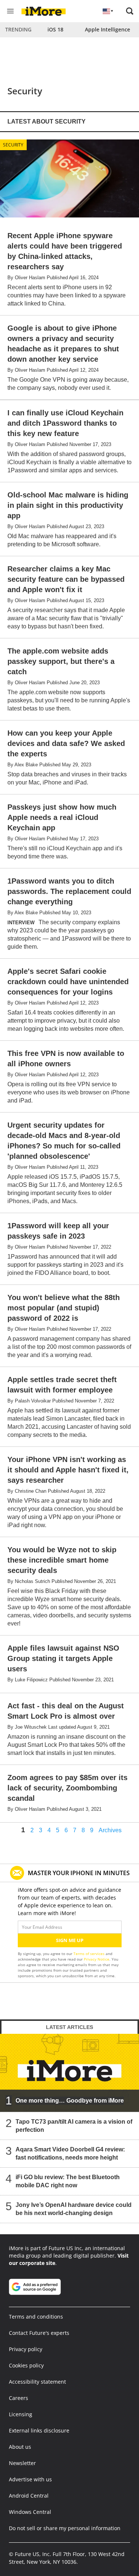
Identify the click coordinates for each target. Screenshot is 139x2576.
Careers (19, 2398)
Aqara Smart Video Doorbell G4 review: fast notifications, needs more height (70, 2153)
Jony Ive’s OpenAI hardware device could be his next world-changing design (74, 2209)
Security (13, 145)
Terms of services (90, 1954)
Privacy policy (26, 2349)
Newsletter (22, 2463)
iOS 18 (55, 29)
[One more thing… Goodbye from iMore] (69, 2073)
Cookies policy (26, 2365)
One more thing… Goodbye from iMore (70, 2101)
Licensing (21, 2414)
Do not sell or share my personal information (65, 2528)
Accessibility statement (37, 2382)
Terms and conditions (36, 2317)
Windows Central (30, 2512)
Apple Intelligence (107, 29)
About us (20, 2447)
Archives (110, 1830)
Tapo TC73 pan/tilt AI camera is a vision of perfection (74, 2126)
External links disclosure (39, 2430)
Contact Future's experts (39, 2333)
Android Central (29, 2496)
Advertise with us (30, 2479)
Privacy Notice (97, 1959)
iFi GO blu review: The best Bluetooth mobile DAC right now (68, 2181)
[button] (130, 11)
